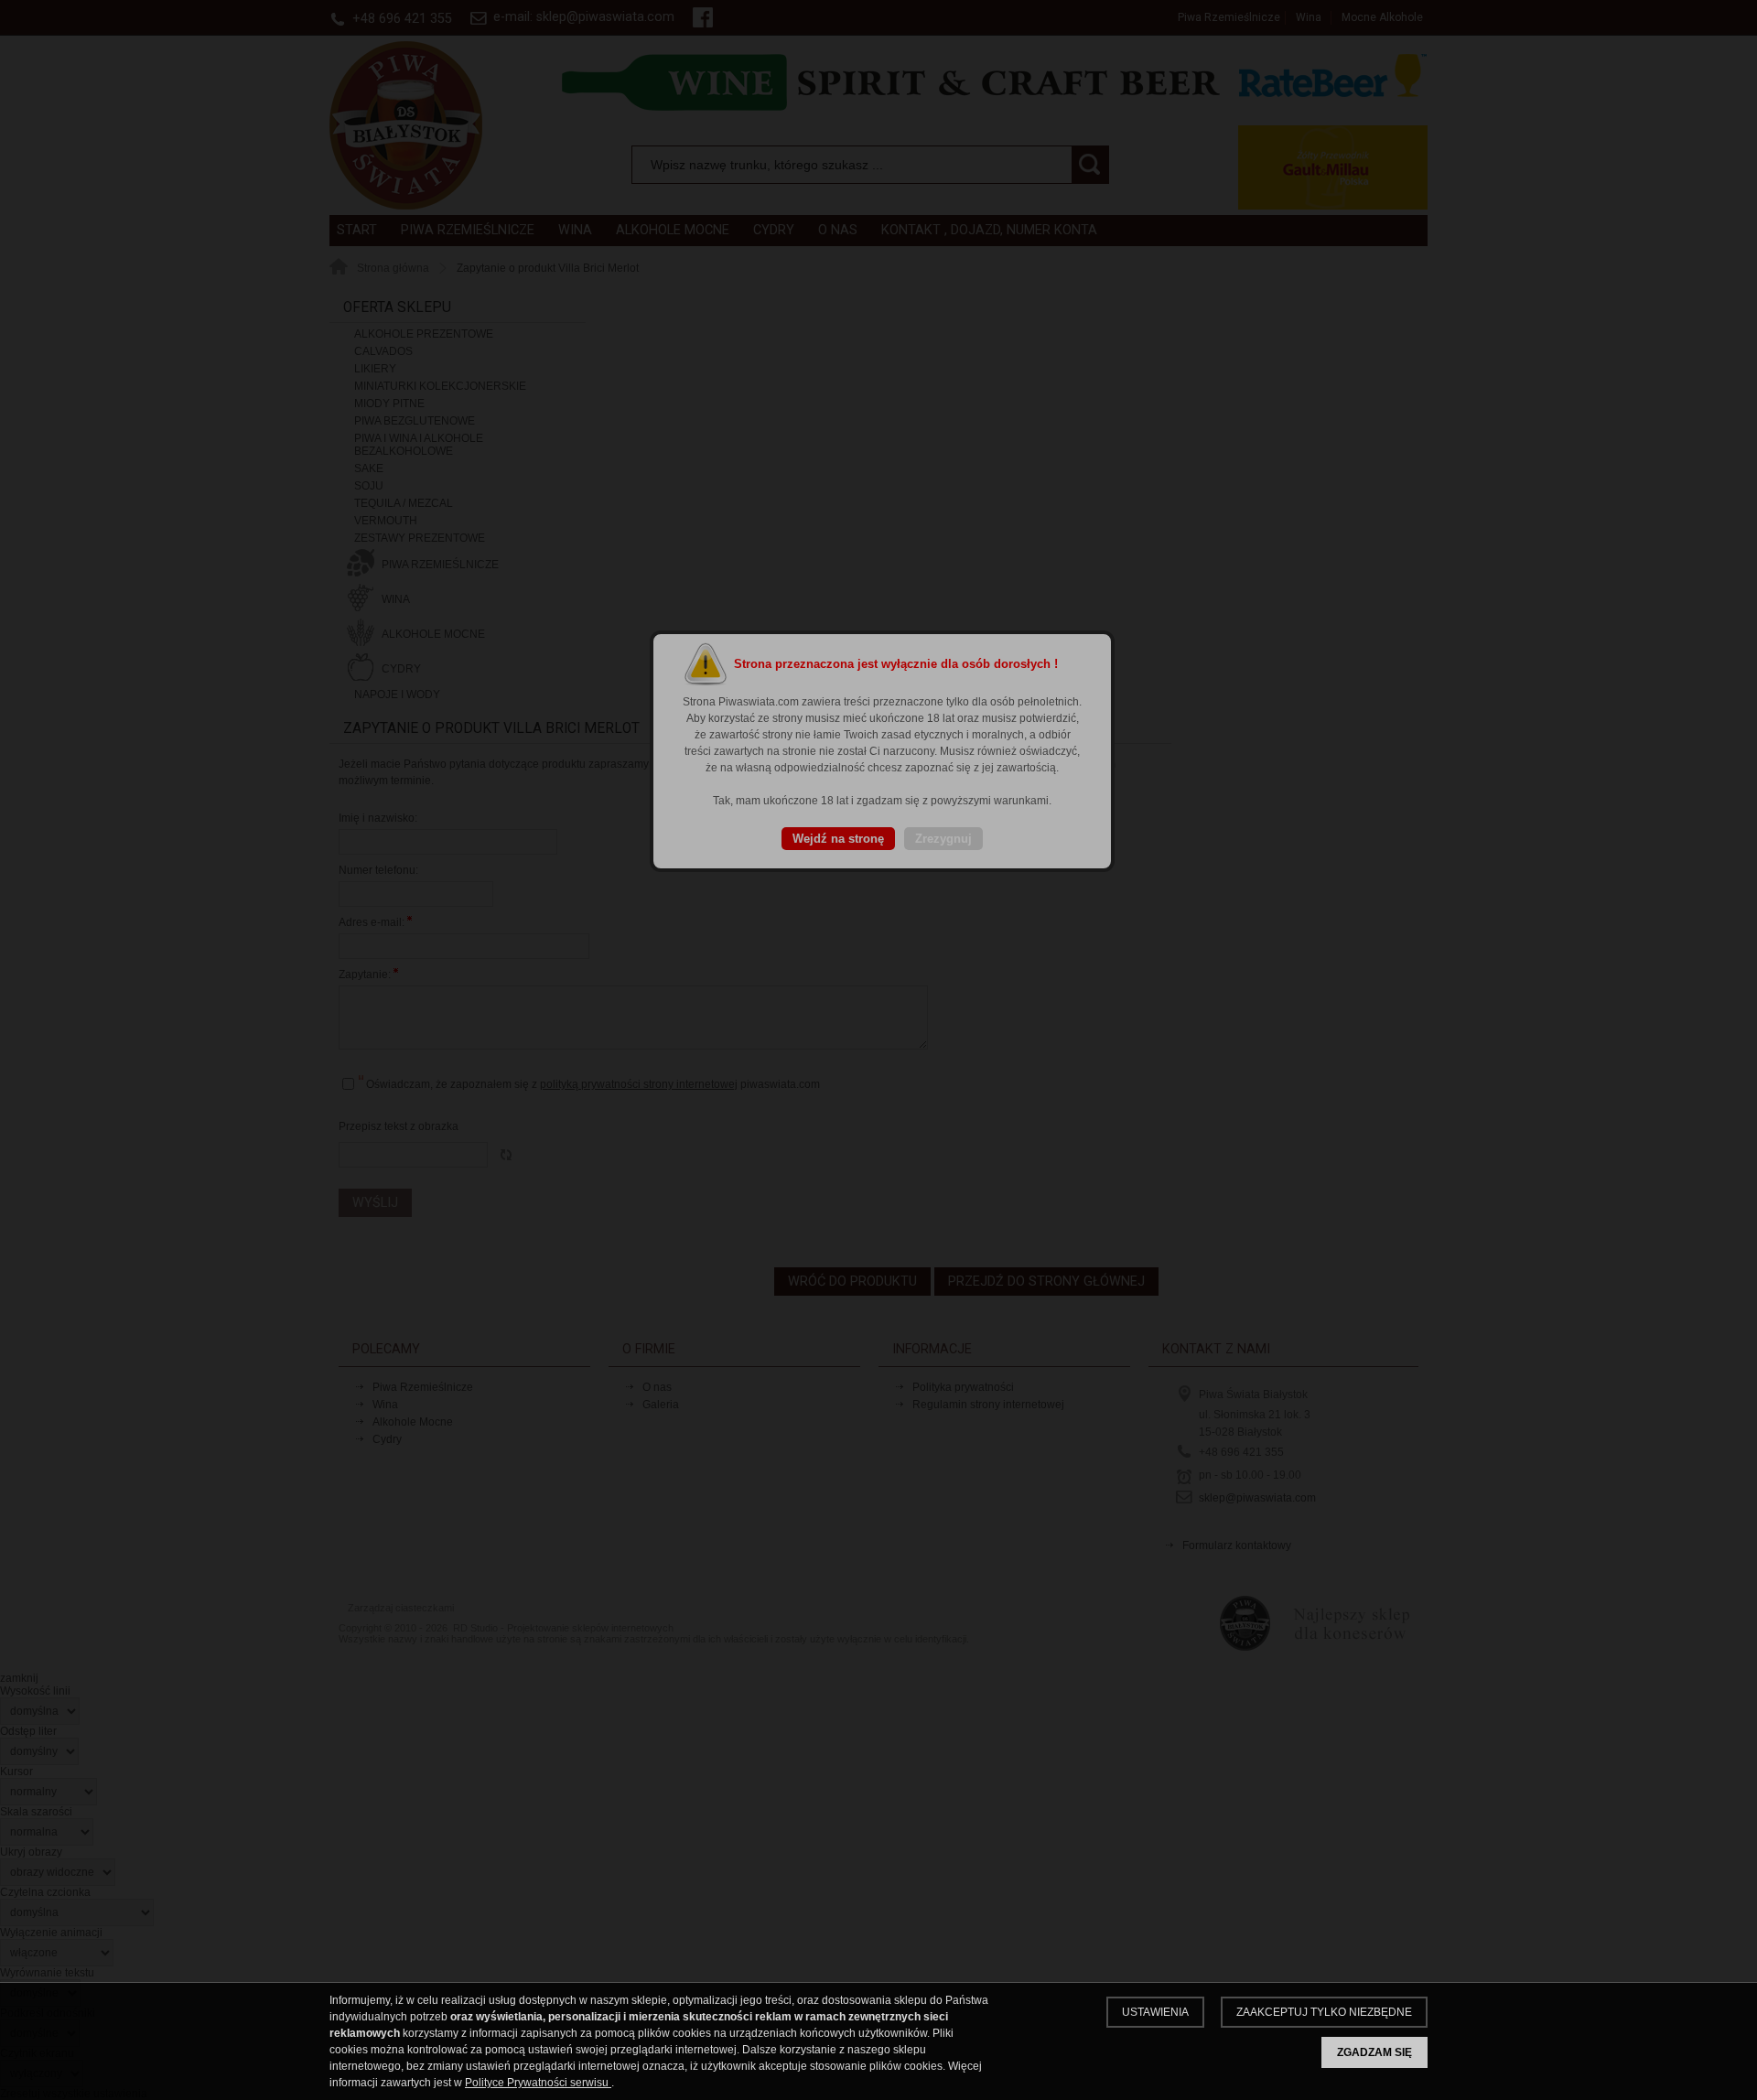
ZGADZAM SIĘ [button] (1374, 2052)
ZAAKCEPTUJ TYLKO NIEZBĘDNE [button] (1324, 2012)
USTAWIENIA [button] (1155, 2012)
